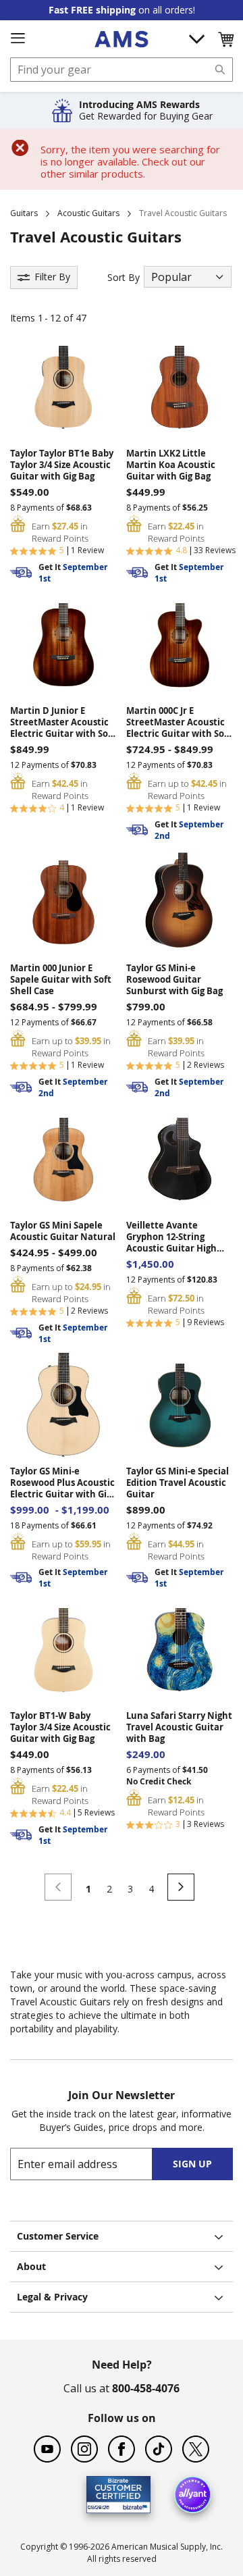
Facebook (122, 2449)
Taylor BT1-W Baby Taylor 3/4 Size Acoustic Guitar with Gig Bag (60, 1727)
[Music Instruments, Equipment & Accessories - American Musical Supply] (121, 39)
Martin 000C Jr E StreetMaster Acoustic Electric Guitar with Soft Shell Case (179, 722)
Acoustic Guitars (88, 213)
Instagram (84, 2449)
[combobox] (122, 70)
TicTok (159, 2449)
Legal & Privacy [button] (52, 2297)
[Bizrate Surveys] (132, 2505)
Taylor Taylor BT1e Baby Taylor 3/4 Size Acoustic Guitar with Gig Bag (62, 465)
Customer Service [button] (58, 2236)
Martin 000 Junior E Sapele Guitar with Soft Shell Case (61, 980)
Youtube (47, 2449)
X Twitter (196, 2449)
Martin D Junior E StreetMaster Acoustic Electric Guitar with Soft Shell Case (63, 722)
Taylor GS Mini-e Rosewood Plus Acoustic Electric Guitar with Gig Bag (62, 1483)
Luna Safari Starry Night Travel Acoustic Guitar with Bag (179, 1727)
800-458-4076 (146, 2388)
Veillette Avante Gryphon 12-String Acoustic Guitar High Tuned (171, 1237)
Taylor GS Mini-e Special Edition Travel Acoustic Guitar (178, 1483)
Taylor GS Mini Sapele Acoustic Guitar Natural (63, 1231)
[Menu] (18, 38)
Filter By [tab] (52, 277)
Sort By (124, 277)
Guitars (24, 213)
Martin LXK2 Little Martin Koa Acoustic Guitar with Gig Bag (171, 465)
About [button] (31, 2266)
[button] (225, 39)
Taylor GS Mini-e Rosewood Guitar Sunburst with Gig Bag (174, 980)
